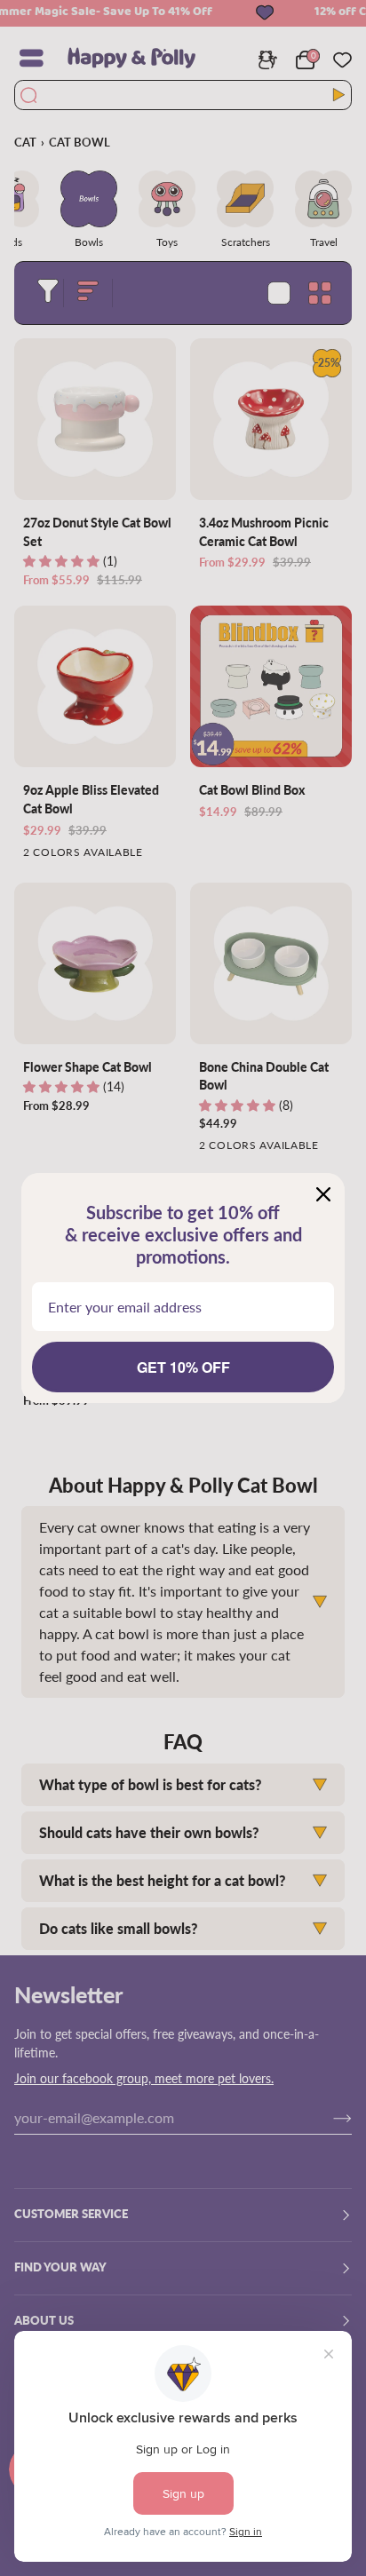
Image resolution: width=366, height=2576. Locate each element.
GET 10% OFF (183, 1367)
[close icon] (323, 1194)
